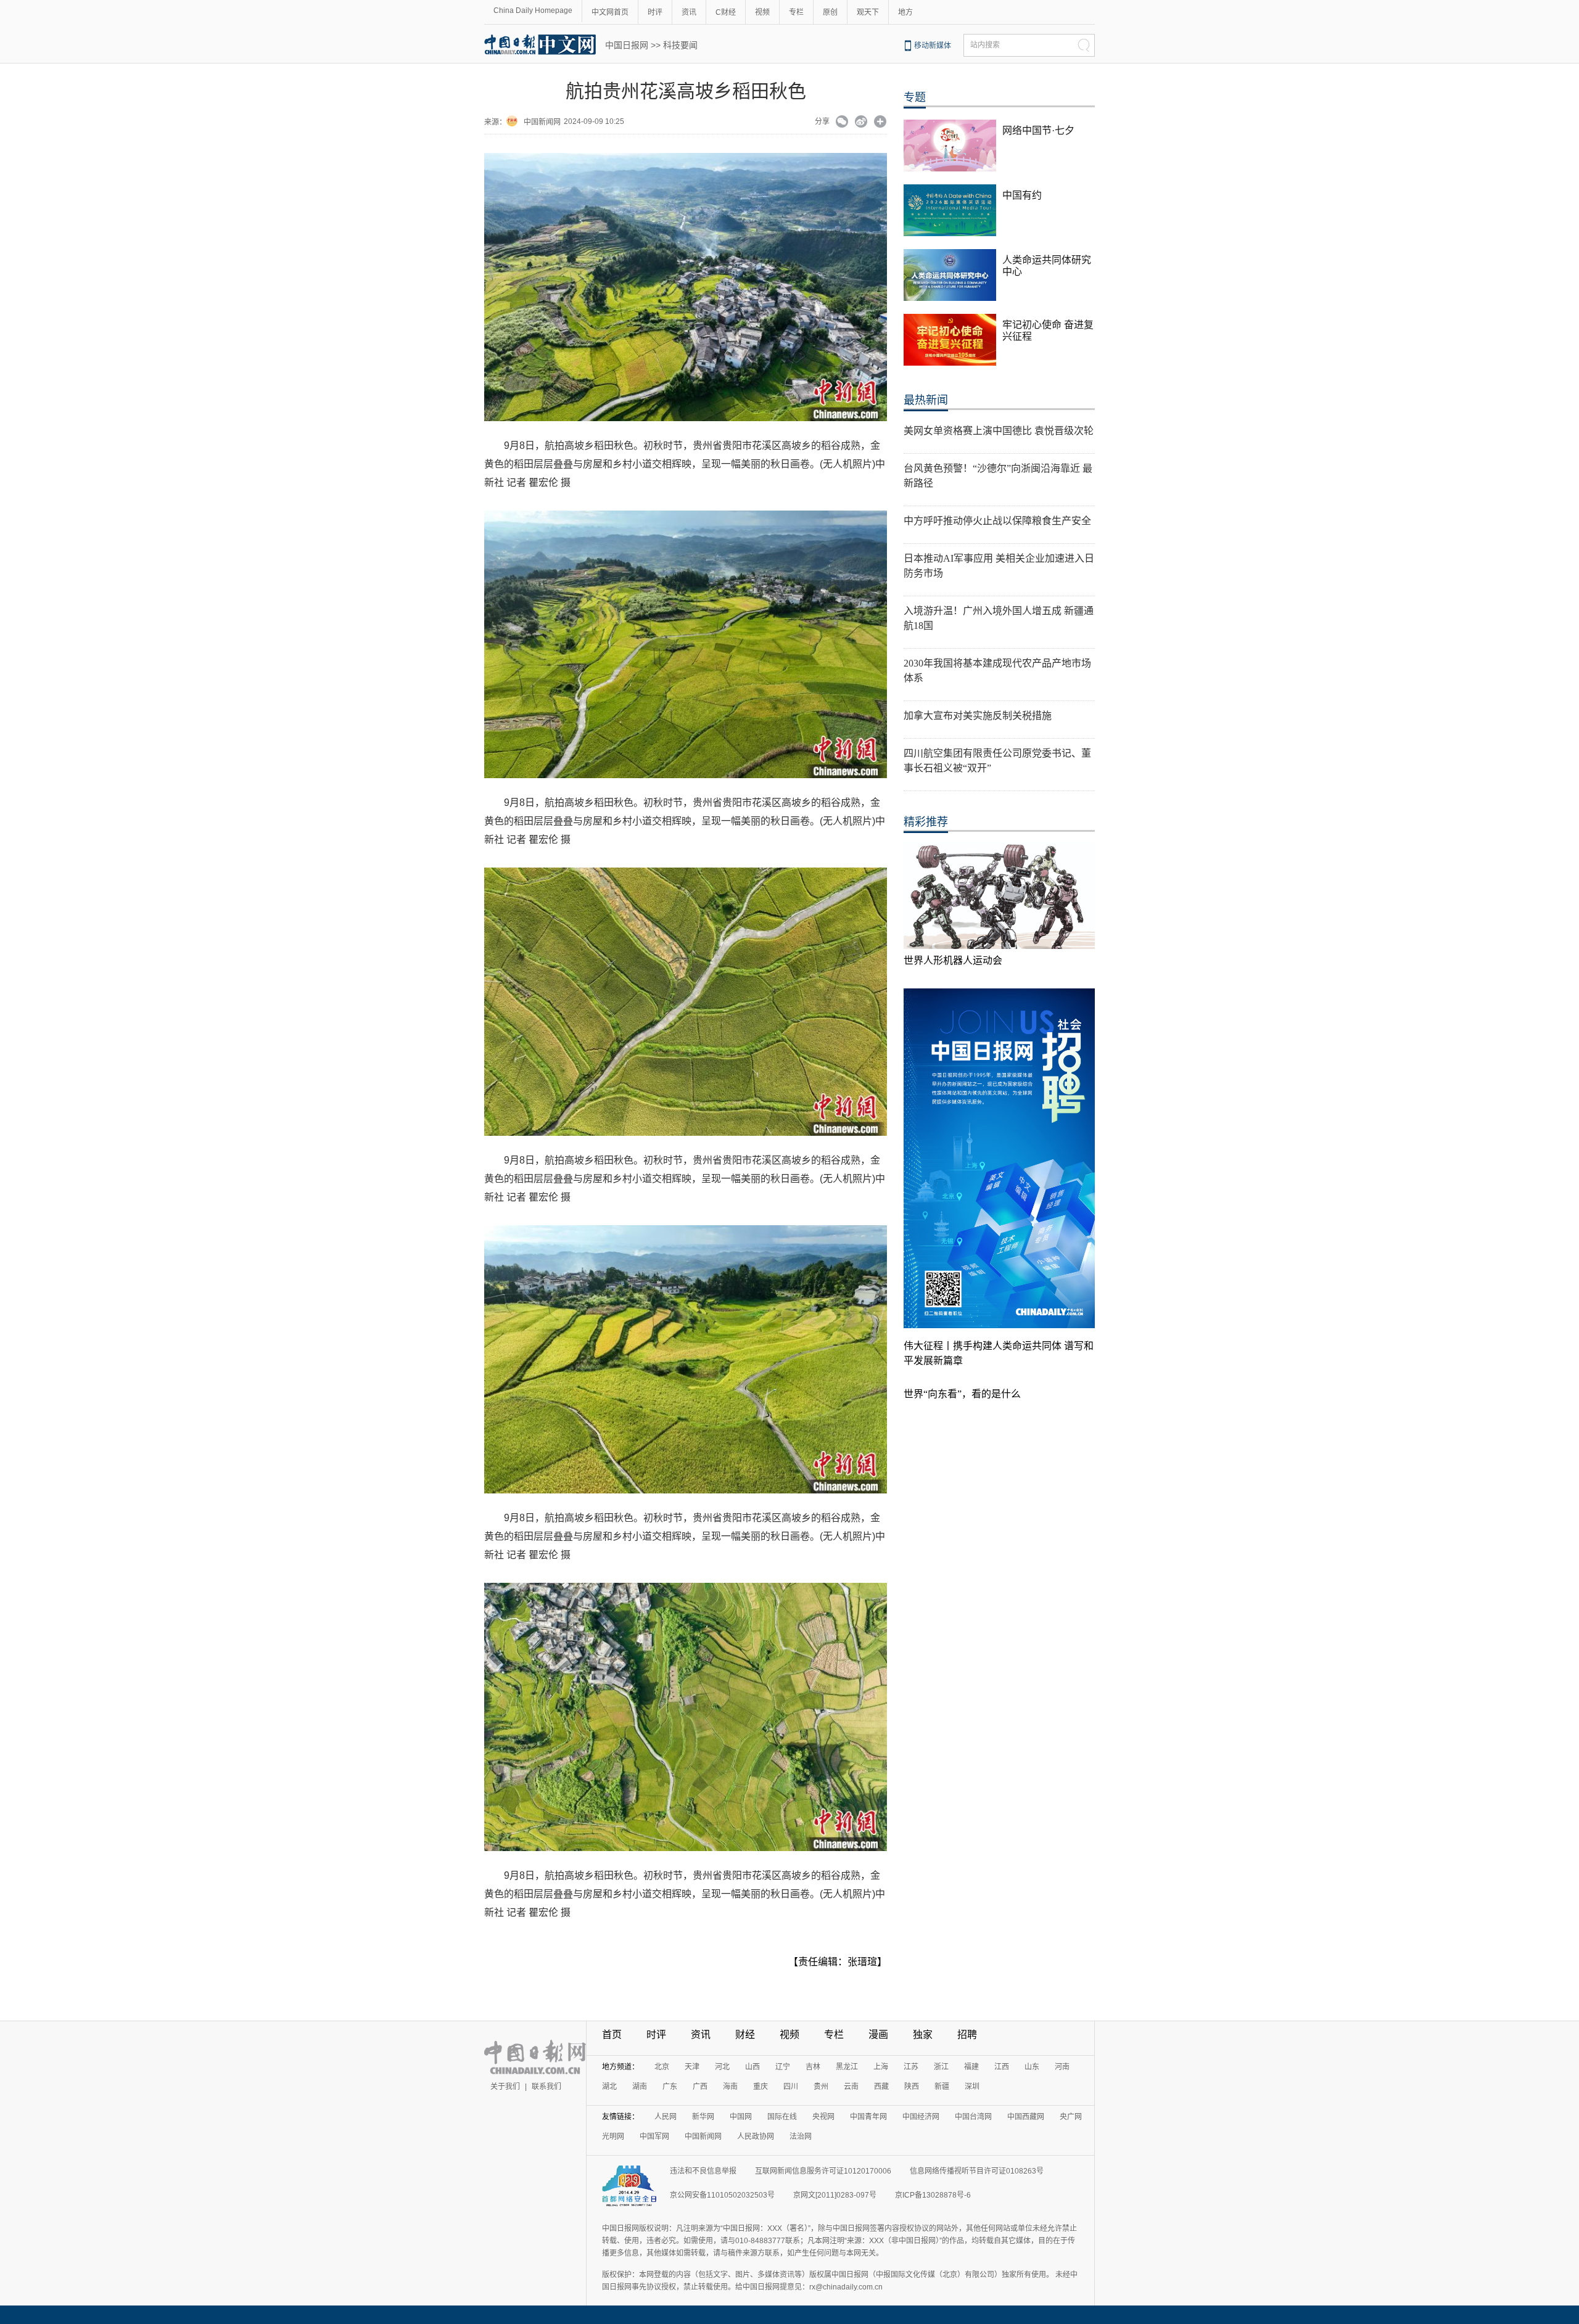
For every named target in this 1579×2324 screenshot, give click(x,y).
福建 (971, 2067)
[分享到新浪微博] (861, 123)
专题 (915, 97)
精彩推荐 (926, 822)
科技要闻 (680, 45)
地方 (905, 12)
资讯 (689, 12)
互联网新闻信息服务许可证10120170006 (823, 2171)
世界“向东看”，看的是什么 (962, 1394)
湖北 (609, 2087)
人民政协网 (756, 2137)
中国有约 (1022, 195)
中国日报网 (627, 45)
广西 (700, 2087)
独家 (923, 2035)
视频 (762, 12)
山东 (1032, 2067)
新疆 (942, 2087)
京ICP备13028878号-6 (933, 2195)
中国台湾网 (973, 2117)
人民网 (666, 2117)
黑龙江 (847, 2067)
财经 (745, 2035)
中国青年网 (868, 2117)
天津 (692, 2067)
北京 (662, 2067)
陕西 (912, 2087)
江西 (1002, 2067)
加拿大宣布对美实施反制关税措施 (978, 716)
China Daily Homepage (533, 10)
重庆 (761, 2087)
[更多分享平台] (880, 123)
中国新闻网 (542, 122)
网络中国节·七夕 (1038, 130)
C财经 (726, 12)
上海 (881, 2067)
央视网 (823, 2117)
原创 (830, 12)
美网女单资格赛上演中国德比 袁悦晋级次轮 (999, 431)
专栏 (796, 12)
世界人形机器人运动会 (953, 960)
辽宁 (783, 2067)
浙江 (941, 2067)
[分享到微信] (842, 123)
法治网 (801, 2137)
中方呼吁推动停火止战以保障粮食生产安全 (997, 521)
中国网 (741, 2117)
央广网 (1071, 2117)
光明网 (613, 2137)
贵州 (821, 2087)
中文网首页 (610, 12)
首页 (612, 2035)
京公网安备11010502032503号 (722, 2195)
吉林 (813, 2067)
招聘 (967, 2035)
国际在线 (782, 2117)
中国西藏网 (1026, 2117)
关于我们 (505, 2087)
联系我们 (546, 2087)
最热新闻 (926, 400)
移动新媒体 (933, 46)
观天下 (868, 12)
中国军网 (654, 2137)
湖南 (640, 2087)
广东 (670, 2087)
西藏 (881, 2087)
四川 (791, 2087)
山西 (752, 2067)
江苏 (911, 2067)
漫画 (878, 2035)
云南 (851, 2087)
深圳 (972, 2087)
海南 (730, 2087)
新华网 (703, 2117)
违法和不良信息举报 (703, 2171)
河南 (1062, 2067)
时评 (655, 12)
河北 (722, 2067)
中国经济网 (921, 2117)
